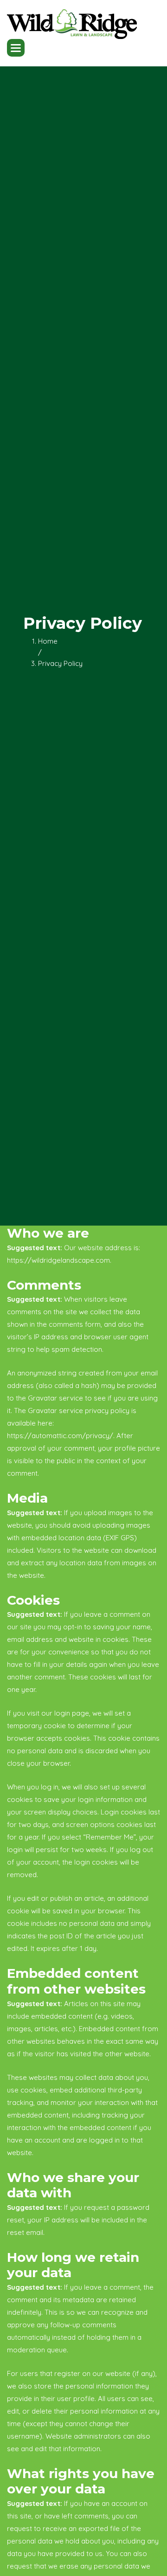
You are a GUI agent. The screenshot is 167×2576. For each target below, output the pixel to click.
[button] (16, 48)
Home (48, 641)
